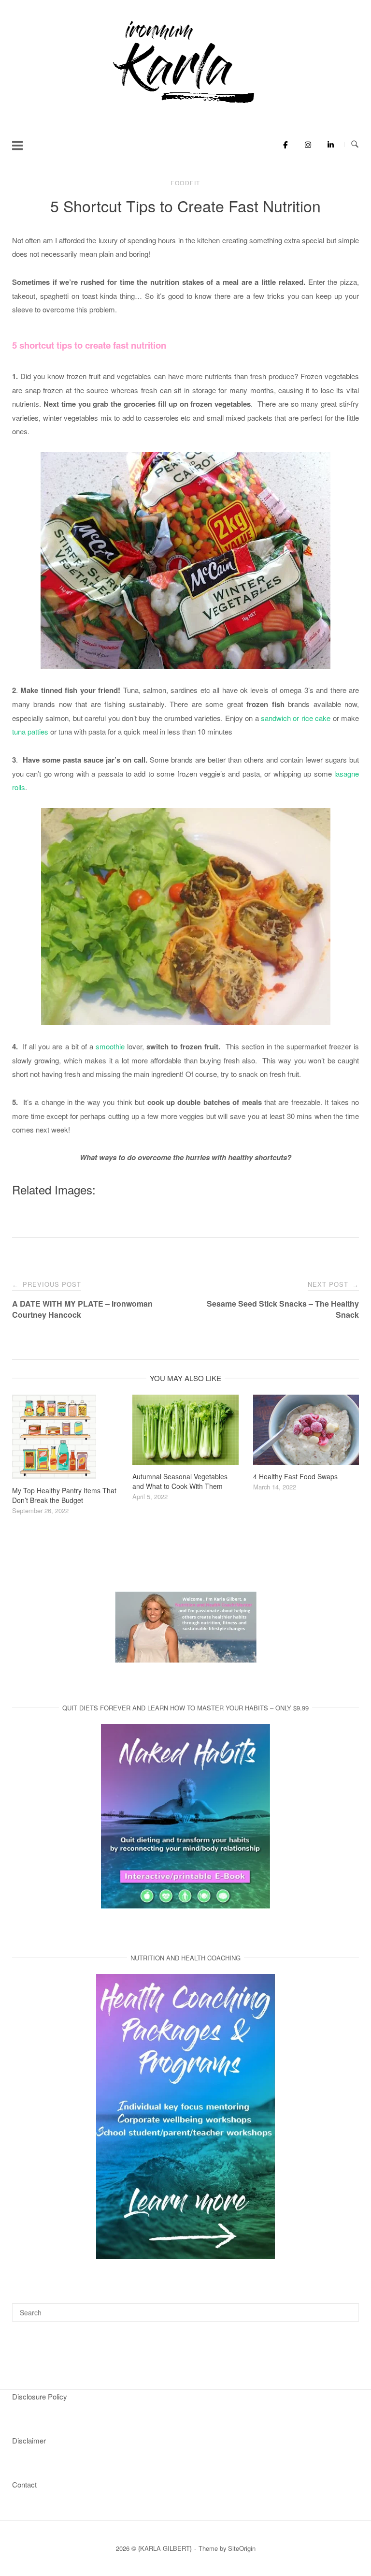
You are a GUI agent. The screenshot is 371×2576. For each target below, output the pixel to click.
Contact (24, 2484)
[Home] (185, 104)
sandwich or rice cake (296, 718)
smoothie (110, 1046)
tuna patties (31, 731)
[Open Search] (355, 144)
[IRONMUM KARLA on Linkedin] (328, 145)
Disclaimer (29, 2440)
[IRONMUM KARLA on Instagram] (306, 145)
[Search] (348, 2308)
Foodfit (185, 183)
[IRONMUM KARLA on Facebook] (283, 145)
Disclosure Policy (40, 2396)
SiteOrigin (242, 2548)
